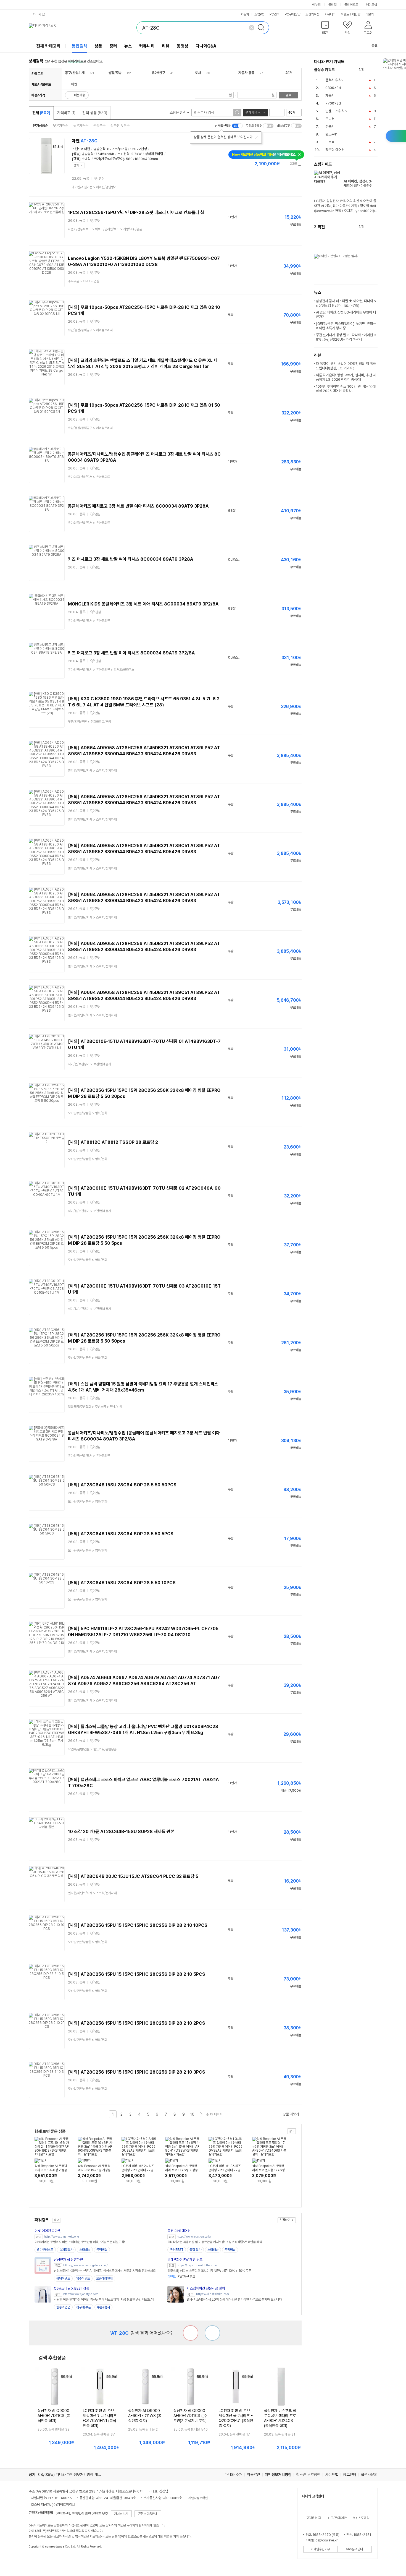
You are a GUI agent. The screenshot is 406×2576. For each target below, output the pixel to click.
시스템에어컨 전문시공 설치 (206, 2288)
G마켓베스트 (45, 2250)
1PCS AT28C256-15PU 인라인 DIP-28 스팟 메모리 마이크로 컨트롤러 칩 (136, 212)
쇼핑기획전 (312, 14)
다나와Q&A (206, 46)
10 (192, 2114)
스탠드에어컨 (81, 149)
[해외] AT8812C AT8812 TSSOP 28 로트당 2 (113, 1142)
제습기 (330, 96)
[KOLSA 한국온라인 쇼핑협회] (39, 2559)
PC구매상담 (292, 14)
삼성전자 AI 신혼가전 (68, 2260)
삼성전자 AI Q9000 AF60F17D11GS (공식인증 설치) (54, 2416)
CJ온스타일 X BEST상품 (72, 2288)
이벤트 (345, 14)
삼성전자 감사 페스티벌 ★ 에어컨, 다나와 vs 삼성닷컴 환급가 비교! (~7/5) (346, 303)
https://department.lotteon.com (198, 2265)
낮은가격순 (61, 126)
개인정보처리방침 (278, 2475)
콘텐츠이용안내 (148, 2514)
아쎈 (85, 141)
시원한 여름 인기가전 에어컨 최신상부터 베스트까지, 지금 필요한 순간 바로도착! (104, 2300)
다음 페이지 (201, 2114)
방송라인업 (63, 2307)
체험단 (356, 14)
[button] (325, 29)
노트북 (330, 142)
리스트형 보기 (273, 113)
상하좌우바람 (154, 154)
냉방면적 (99, 149)
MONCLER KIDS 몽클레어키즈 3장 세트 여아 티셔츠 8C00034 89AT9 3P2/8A (143, 604)
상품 (98, 46)
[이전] (369, 70)
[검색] (263, 28)
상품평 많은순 (120, 126)
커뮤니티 (330, 14)
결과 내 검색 (253, 113)
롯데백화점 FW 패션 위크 (185, 2260)
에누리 (317, 5)
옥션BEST (177, 2250)
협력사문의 (369, 2475)
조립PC (259, 14)
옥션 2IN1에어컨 (179, 2231)
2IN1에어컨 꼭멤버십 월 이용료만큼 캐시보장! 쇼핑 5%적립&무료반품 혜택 (215, 2242)
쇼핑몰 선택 (178, 112)
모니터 (330, 119)
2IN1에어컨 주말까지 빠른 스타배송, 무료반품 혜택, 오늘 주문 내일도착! (80, 2242)
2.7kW (136, 154)
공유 (375, 46)
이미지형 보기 (281, 113)
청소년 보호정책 (308, 2475)
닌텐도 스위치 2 (336, 111)
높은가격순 (81, 126)
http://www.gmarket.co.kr (62, 2237)
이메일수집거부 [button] (320, 2549)
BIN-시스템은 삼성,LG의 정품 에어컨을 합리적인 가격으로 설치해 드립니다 (234, 2300)
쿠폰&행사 (103, 2307)
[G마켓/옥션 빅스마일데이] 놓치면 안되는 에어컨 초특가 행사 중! (346, 326)
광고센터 (350, 2475)
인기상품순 (40, 126)
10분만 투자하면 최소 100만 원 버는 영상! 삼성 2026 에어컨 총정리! (346, 389)
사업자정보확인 (198, 2498)
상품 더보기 (291, 2114)
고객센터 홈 (314, 2518)
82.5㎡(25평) (118, 149)
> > (105, 229)
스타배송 (85, 2250)
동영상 (183, 46)
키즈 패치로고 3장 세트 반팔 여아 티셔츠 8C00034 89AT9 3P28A (130, 559)
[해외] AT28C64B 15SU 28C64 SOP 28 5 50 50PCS (122, 1485)
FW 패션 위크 (181, 2277)
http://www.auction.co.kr (194, 2237)
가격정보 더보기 (282, 164)
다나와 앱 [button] (39, 14)
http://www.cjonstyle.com (81, 2294)
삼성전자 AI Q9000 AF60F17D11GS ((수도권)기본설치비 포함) (190, 2416)
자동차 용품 (246, 73)
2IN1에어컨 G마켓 (48, 2231)
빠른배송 (80, 95)
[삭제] (252, 28)
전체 (41, 113)
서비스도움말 (361, 2518)
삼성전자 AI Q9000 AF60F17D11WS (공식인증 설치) (145, 2416)
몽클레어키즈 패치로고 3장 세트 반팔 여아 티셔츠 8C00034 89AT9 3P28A (138, 506)
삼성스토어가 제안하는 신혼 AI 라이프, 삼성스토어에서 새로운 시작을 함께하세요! (105, 2271)
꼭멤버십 (102, 2250)
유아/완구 (158, 73)
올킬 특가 (195, 2250)
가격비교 (66, 113)
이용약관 (254, 2475)
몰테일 (333, 5)
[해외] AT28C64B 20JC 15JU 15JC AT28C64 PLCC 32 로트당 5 (133, 1876)
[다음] (375, 70)
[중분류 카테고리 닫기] (87, 73)
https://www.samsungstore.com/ (85, 2265)
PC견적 (275, 14)
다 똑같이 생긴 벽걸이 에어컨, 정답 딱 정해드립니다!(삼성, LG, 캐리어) (346, 366)
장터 (113, 46)
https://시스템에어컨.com (213, 2294)
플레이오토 (351, 5)
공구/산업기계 (75, 73)
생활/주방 (115, 73)
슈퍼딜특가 (66, 2250)
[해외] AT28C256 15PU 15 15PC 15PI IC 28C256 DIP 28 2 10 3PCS (137, 2072)
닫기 (76, 165)
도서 (198, 73)
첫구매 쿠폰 (84, 2307)
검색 (288, 95)
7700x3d (333, 103)
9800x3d (333, 88)
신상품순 (99, 126)
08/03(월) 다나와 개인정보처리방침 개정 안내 (73, 2475)
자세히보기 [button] (121, 2514)
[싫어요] (191, 2333)
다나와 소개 (233, 2475)
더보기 (370, 14)
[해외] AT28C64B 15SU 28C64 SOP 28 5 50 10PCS (122, 1583)
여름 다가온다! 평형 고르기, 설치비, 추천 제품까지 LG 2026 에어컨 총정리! (346, 377)
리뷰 (166, 46)
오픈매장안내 (104, 2279)
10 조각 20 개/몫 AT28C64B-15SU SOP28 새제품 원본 (121, 1832)
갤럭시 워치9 (334, 80)
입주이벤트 (83, 2279)
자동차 (245, 14)
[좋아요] (212, 2333)
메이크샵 (371, 5)
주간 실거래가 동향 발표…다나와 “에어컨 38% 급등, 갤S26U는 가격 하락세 (346, 337)
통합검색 (80, 46)
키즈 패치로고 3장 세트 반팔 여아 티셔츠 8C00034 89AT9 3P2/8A (131, 653)
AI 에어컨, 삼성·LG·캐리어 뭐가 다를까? (358, 183)
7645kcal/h (105, 154)
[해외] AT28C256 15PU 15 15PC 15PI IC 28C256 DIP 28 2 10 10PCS (138, 1925)
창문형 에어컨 (335, 150)
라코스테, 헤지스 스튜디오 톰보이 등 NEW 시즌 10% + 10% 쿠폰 (209, 2271)
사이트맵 (332, 2475)
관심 (102, 179)
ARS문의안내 (354, 2549)
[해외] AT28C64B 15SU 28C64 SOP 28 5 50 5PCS (121, 1534)
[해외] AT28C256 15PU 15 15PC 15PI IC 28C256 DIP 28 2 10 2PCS (137, 2023)
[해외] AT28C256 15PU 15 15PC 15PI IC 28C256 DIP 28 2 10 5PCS (137, 1974)
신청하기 (285, 2220)
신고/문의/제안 (337, 2518)
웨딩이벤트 (63, 2279)
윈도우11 (332, 134)
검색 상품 (95, 113)
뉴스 (128, 46)
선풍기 (330, 126)
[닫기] (257, 137)
